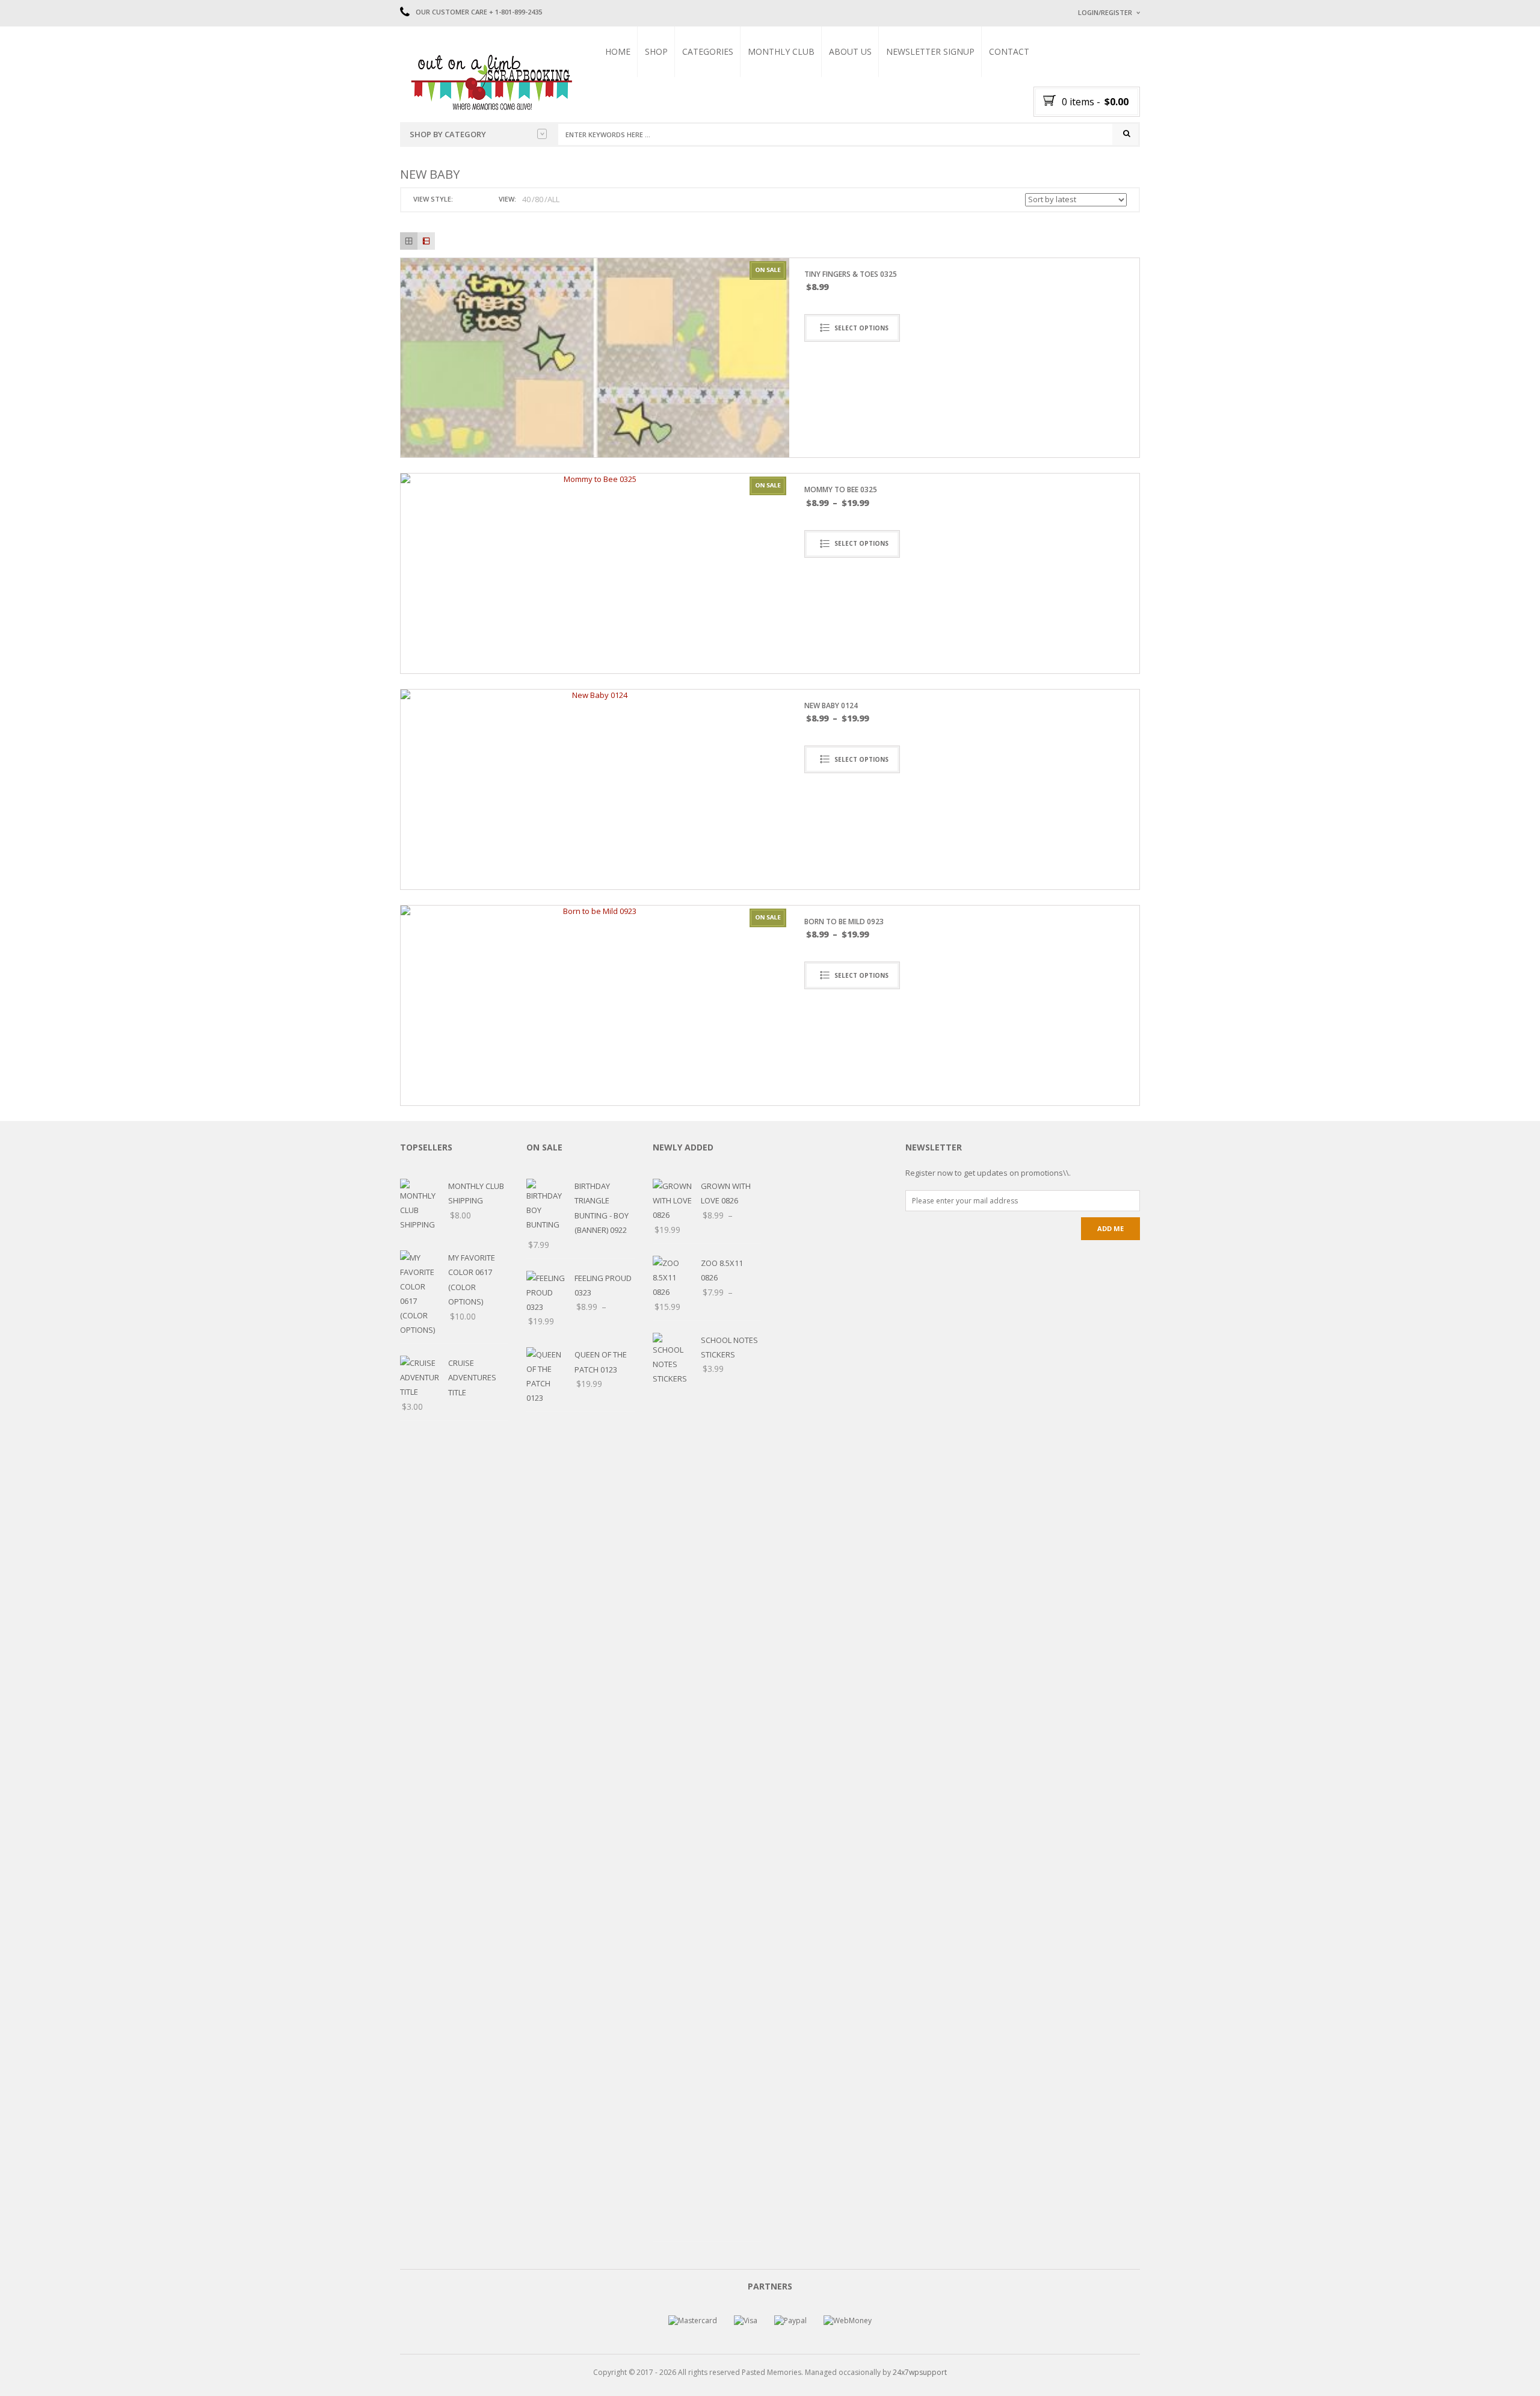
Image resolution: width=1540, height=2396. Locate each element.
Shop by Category (448, 134)
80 (539, 199)
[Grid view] (409, 241)
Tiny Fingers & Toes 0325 (851, 274)
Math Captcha (1100, 163)
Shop (656, 51)
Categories (708, 51)
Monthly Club (781, 51)
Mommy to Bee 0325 (841, 489)
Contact (1009, 51)
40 (526, 199)
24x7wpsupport (920, 2372)
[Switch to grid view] (464, 199)
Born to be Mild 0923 (844, 922)
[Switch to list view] (478, 199)
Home (618, 51)
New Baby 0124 (831, 706)
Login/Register (1105, 12)
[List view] (426, 241)
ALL (553, 199)
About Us (850, 51)
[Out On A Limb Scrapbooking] (490, 82)
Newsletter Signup (930, 51)
